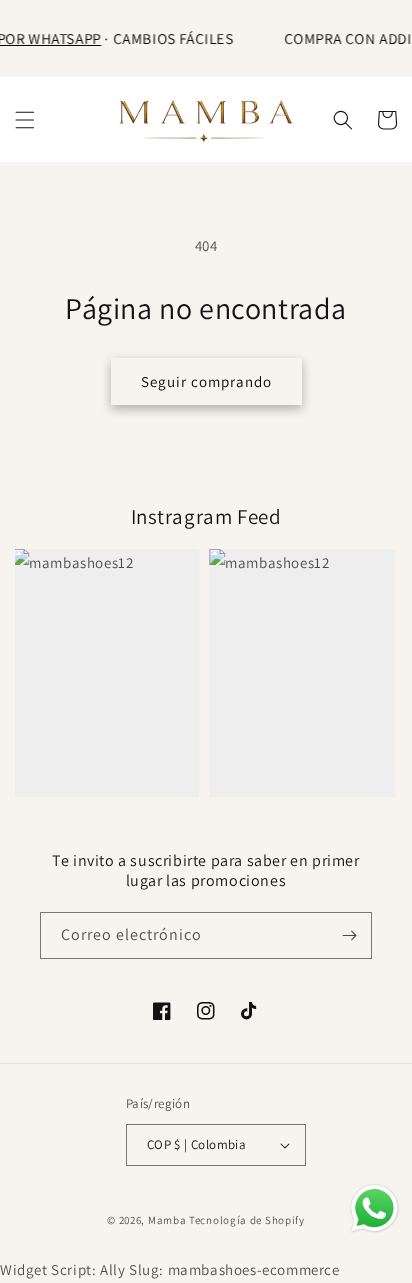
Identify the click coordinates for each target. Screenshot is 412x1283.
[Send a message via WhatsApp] (374, 1208)
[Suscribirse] (349, 935)
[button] (25, 120)
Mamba (167, 1220)
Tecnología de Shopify (247, 1220)
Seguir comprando (206, 381)
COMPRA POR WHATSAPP (118, 38)
